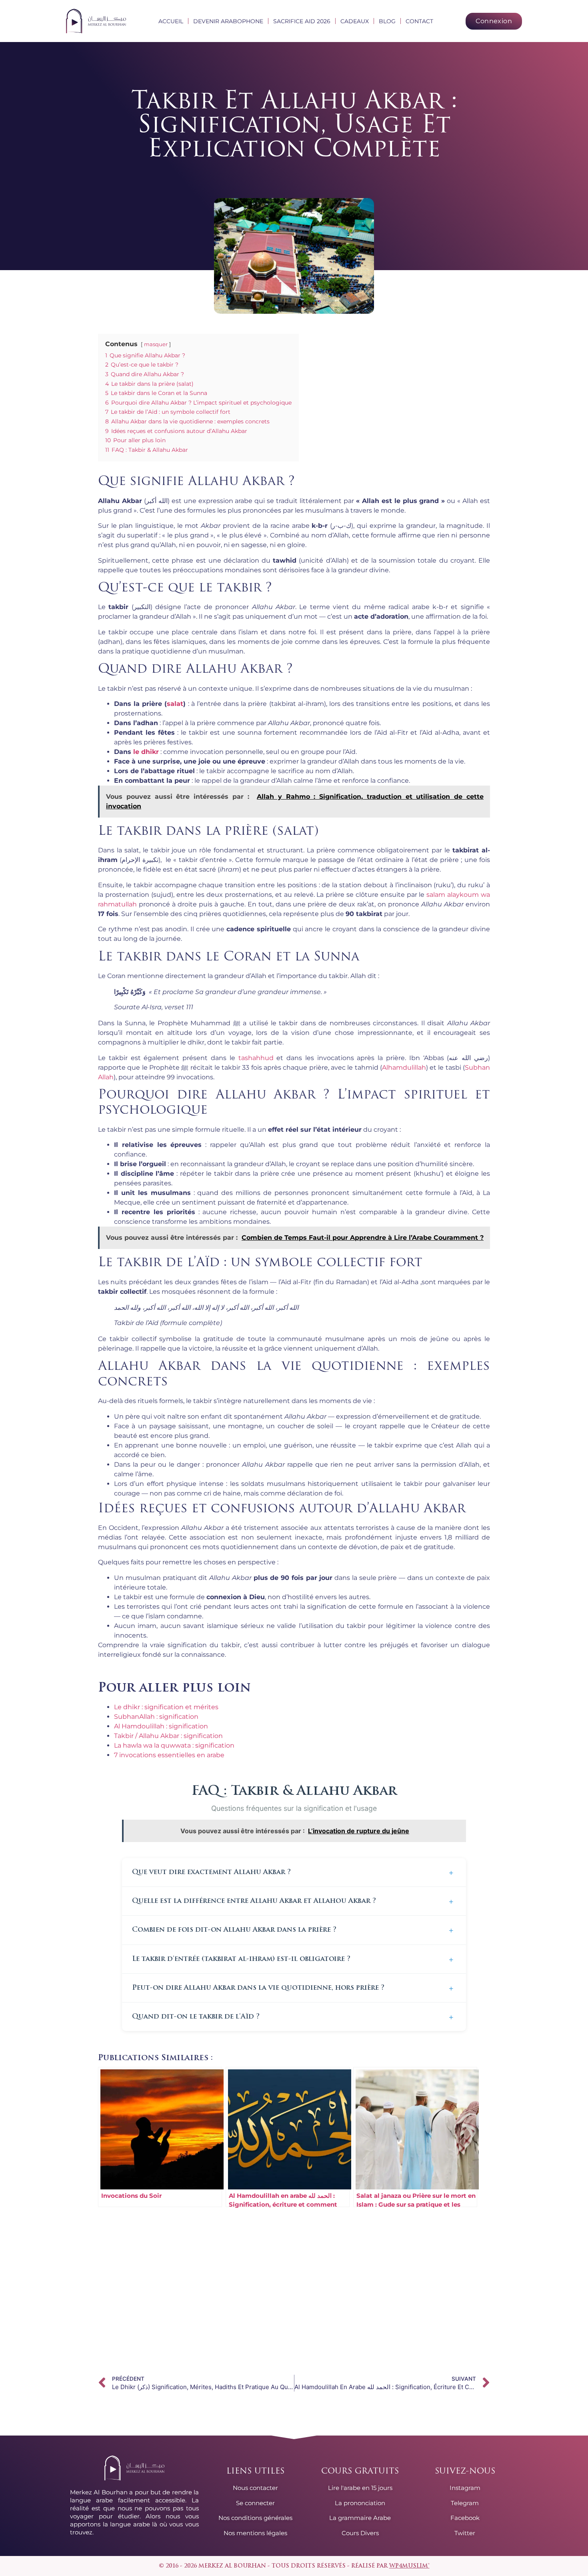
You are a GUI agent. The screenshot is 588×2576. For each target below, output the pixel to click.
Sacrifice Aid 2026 (302, 21)
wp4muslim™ (409, 2566)
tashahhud (256, 1058)
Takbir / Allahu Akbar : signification (168, 1736)
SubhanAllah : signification (156, 1717)
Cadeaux (355, 21)
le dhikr (146, 752)
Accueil (171, 21)
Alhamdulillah (404, 1067)
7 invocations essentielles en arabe (169, 1755)
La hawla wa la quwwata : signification (174, 1745)
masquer (156, 344)
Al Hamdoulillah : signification (161, 1726)
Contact (419, 21)
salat (175, 704)
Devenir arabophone (228, 21)
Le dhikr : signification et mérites (166, 1707)
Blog (387, 21)
